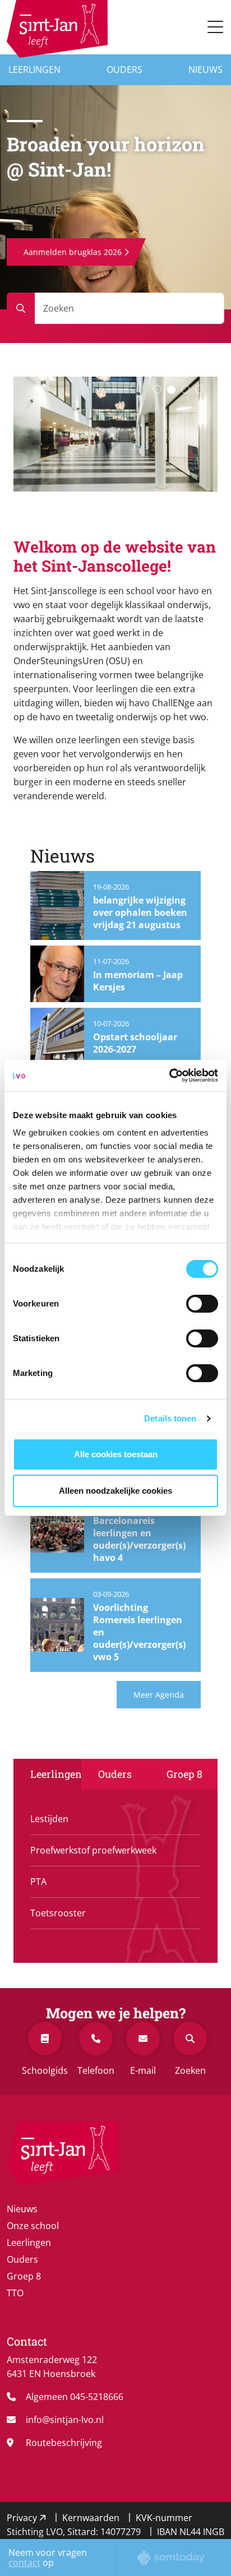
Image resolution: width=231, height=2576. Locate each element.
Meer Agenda (159, 1695)
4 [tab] (199, 389)
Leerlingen (34, 70)
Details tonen (170, 1418)
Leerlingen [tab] (56, 1774)
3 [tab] (185, 389)
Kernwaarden (92, 2518)
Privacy (23, 2518)
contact (24, 2563)
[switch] (202, 1304)
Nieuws (205, 70)
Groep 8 (24, 2276)
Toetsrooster (58, 1913)
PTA (38, 1882)
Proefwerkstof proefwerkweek (93, 1850)
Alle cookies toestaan (116, 1454)
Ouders (124, 70)
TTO (15, 2293)
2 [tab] (171, 390)
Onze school (33, 2226)
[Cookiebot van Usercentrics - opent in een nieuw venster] (169, 1076)
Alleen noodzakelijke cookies (115, 1491)
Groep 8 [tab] (184, 1774)
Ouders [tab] (115, 1774)
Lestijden (49, 1819)
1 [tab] (157, 389)
